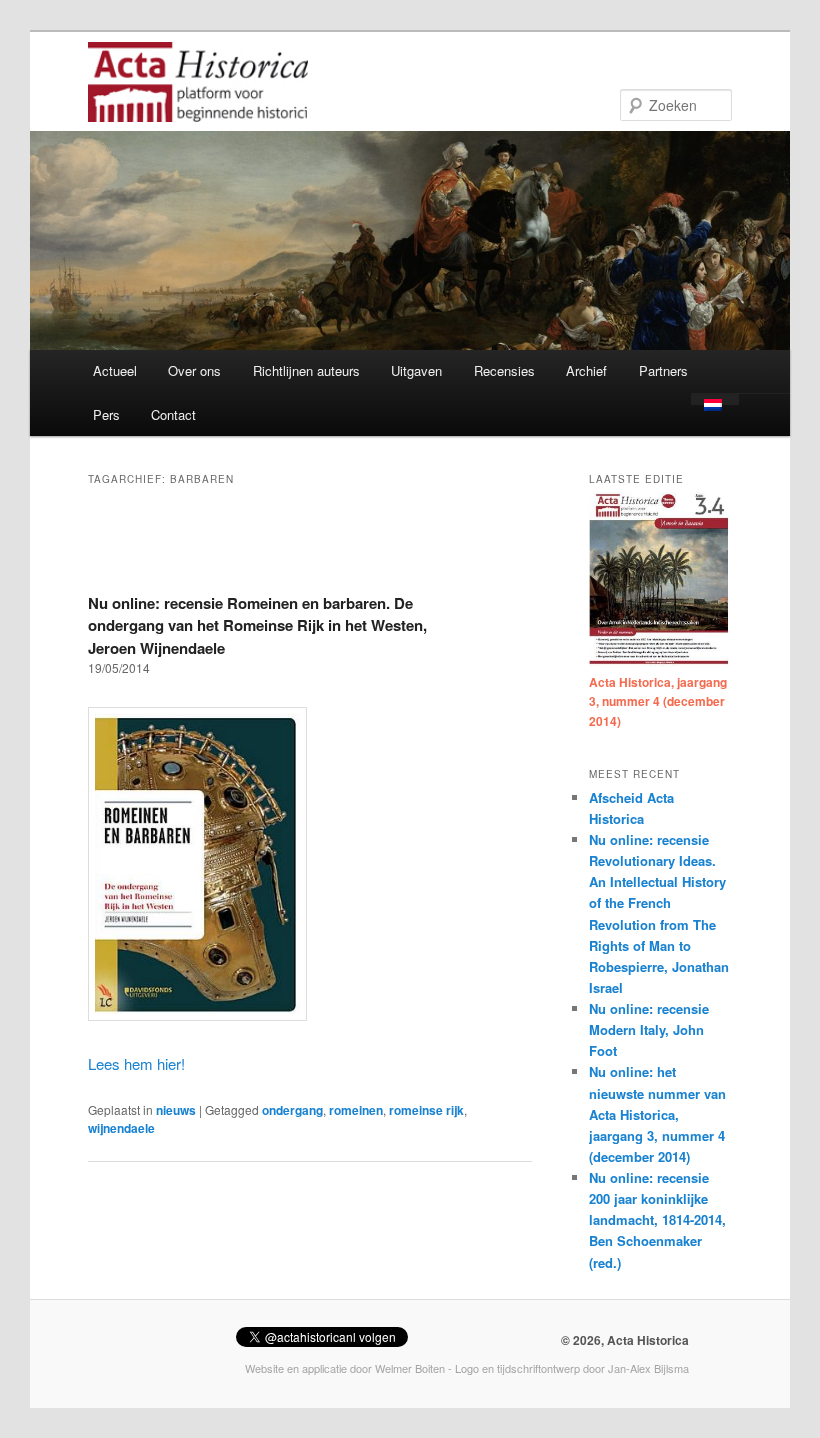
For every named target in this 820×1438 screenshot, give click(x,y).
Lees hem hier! (136, 1063)
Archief (586, 370)
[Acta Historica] (198, 108)
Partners (663, 370)
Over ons (194, 370)
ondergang (292, 1110)
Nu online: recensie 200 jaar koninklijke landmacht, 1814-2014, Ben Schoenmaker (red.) (657, 1220)
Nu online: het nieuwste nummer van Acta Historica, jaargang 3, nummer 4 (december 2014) (657, 1114)
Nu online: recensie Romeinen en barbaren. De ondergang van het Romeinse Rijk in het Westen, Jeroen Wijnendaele (257, 625)
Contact (173, 414)
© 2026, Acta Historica (625, 1340)
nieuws (176, 1110)
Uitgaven (416, 370)
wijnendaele (121, 1128)
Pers (106, 414)
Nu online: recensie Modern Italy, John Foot (649, 1029)
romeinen (356, 1110)
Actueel (115, 370)
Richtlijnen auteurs (306, 370)
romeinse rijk (426, 1110)
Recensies (504, 370)
